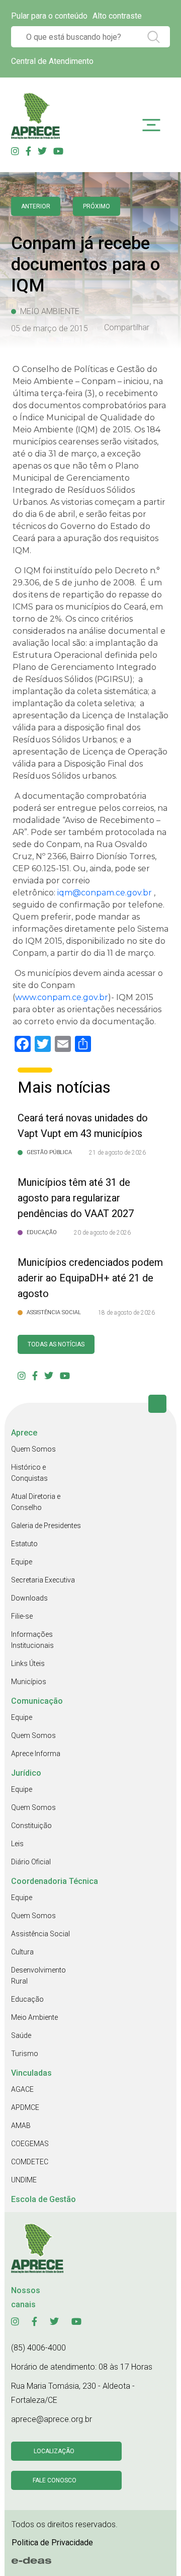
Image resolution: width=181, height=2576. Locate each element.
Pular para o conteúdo (49, 16)
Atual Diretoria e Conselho (36, 1502)
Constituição (31, 1826)
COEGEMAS (30, 2144)
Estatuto (24, 1544)
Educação (27, 1999)
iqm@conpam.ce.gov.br (105, 893)
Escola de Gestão (43, 2199)
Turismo (25, 2054)
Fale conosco (55, 2480)
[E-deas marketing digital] (32, 2561)
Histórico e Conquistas (29, 1473)
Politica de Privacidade (52, 2543)
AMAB (21, 2126)
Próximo (97, 206)
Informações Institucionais (32, 1640)
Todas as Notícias (56, 1344)
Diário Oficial (31, 1862)
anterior (36, 206)
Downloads (29, 1598)
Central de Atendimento (52, 61)
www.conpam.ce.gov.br (62, 997)
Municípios (29, 1682)
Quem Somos (33, 1449)
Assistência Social (40, 1934)
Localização (54, 2451)
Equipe (22, 1562)
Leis (17, 1844)
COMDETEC (30, 2162)
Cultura (22, 1952)
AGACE (22, 2089)
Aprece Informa (36, 1754)
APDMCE (25, 2107)
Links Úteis (28, 1663)
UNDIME (24, 2180)
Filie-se (22, 1616)
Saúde (21, 2035)
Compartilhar (127, 328)
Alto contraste (117, 16)
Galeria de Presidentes (46, 1526)
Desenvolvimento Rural (38, 1976)
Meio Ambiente (34, 2017)
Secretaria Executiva (43, 1580)
